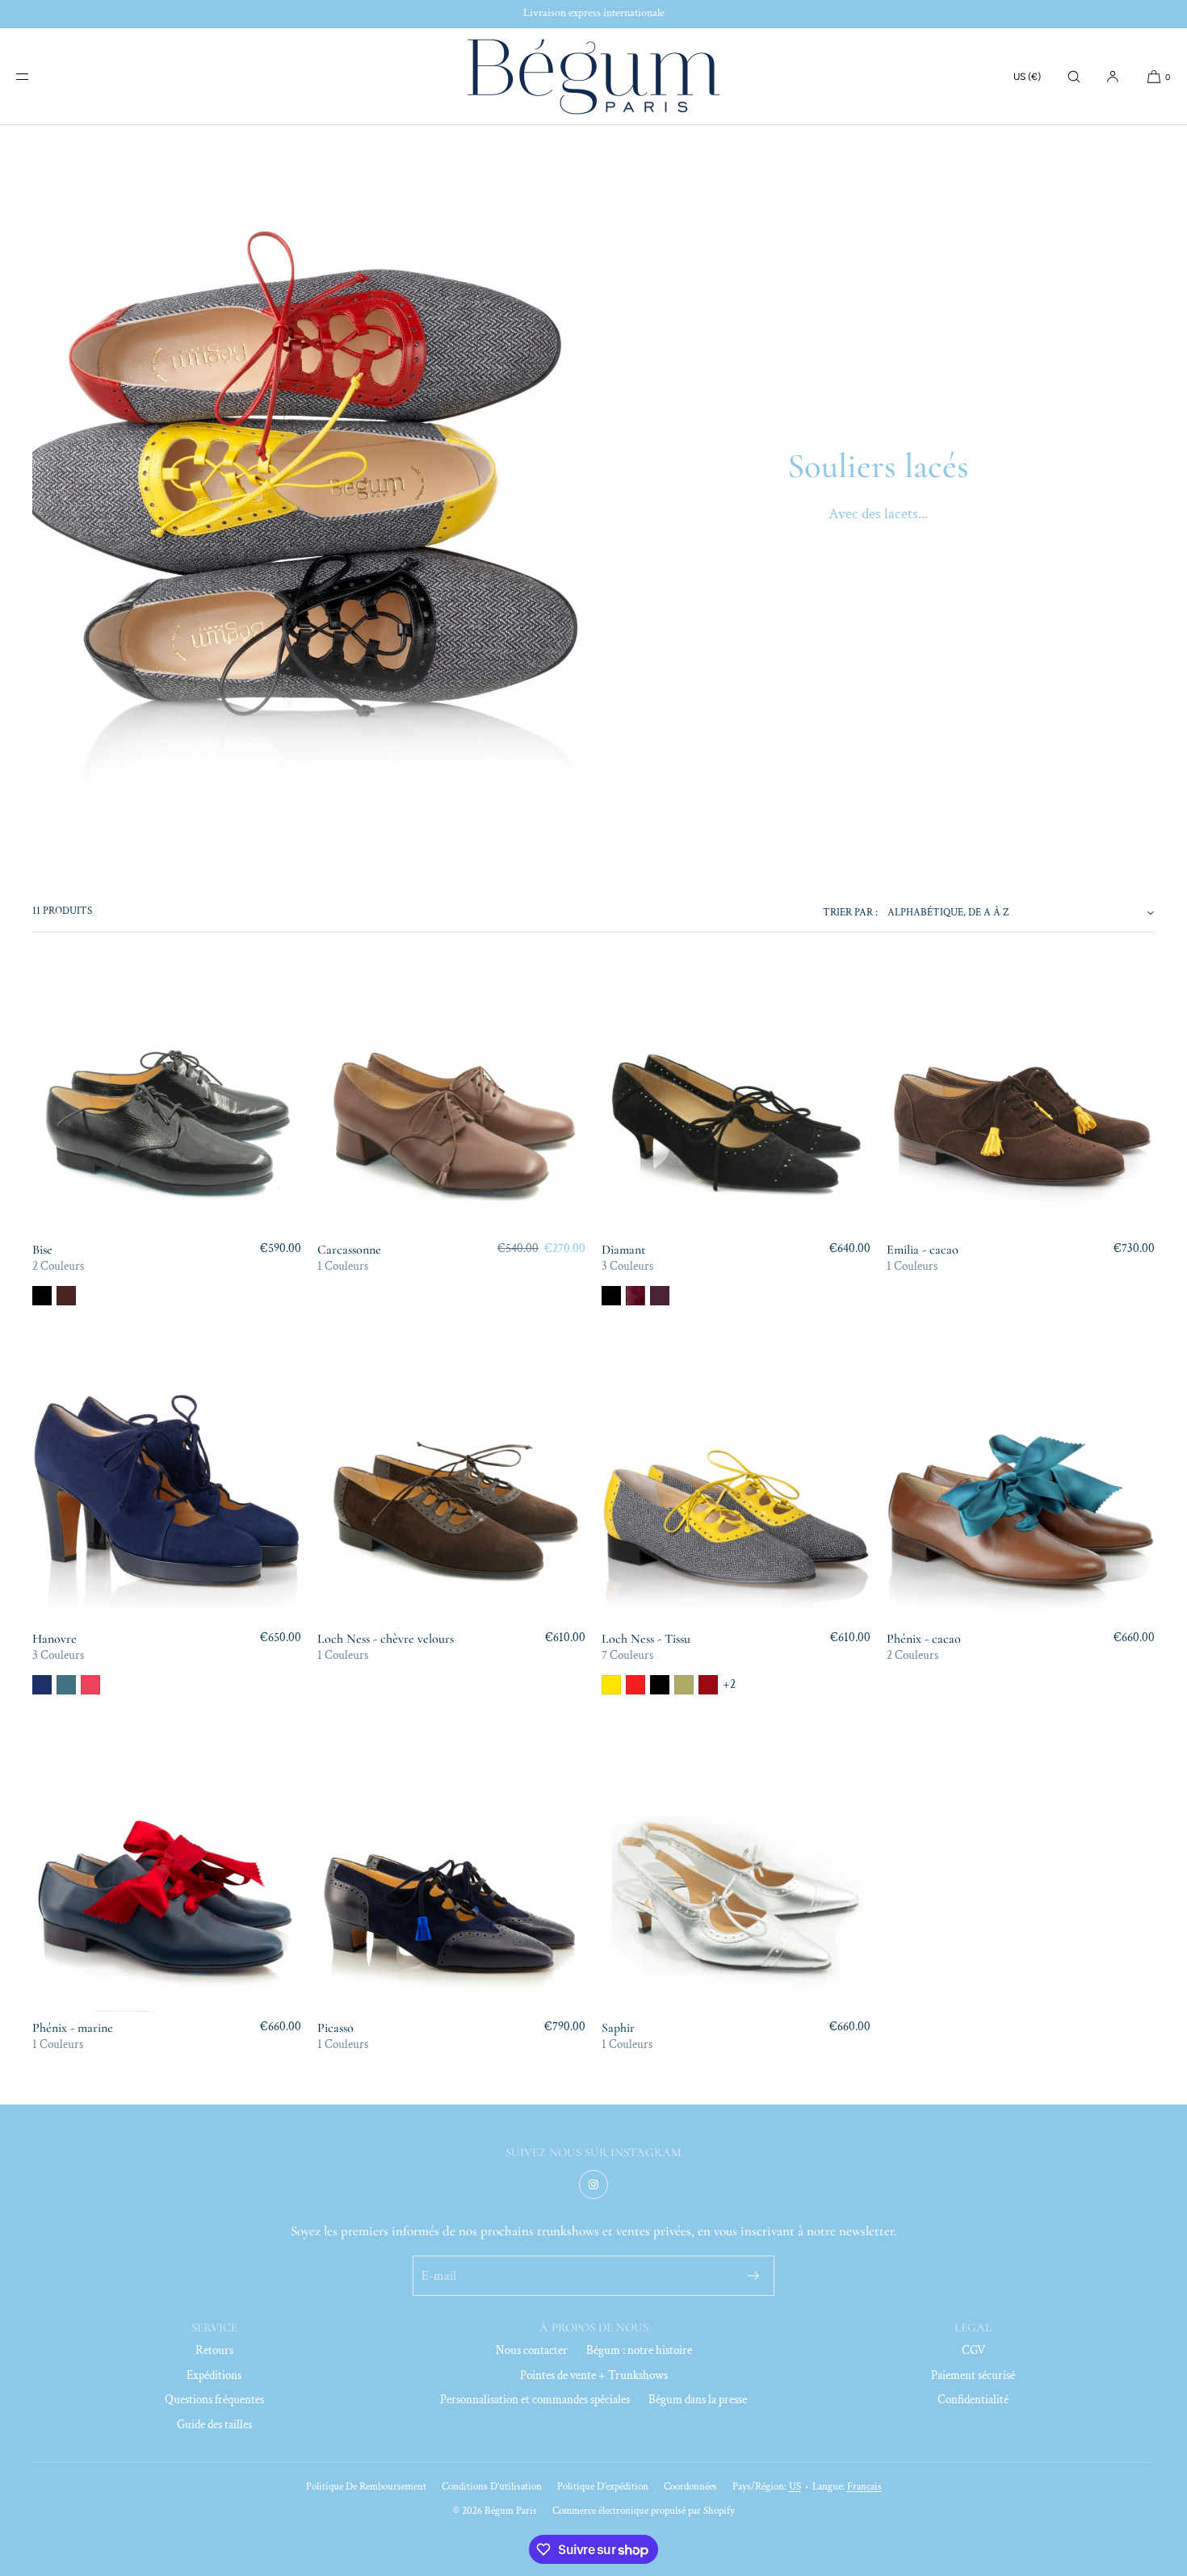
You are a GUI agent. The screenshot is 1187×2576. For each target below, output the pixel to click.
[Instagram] (593, 2184)
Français (864, 2487)
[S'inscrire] (753, 2276)
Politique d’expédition (603, 2487)
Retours (214, 2350)
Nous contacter (532, 2350)
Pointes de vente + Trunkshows (594, 2375)
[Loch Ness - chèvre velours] (452, 1488)
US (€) (1027, 77)
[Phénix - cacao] (1021, 1488)
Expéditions (214, 2375)
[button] (1074, 76)
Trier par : (850, 913)
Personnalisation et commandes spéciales (535, 2400)
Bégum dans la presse (698, 2400)
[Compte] (1113, 76)
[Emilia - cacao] (1021, 1099)
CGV (973, 2350)
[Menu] (36, 76)
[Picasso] (452, 1877)
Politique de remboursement (366, 2487)
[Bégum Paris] (593, 77)
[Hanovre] (167, 1488)
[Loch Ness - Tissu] (736, 1488)
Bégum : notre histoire (639, 2350)
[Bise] (167, 1099)
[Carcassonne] (452, 1099)
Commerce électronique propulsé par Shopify (644, 2511)
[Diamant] (736, 1099)
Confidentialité (973, 2400)
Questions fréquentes (214, 2400)
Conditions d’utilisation (492, 2487)
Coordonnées (690, 2487)
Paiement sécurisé (973, 2375)
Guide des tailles (214, 2425)
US (795, 2487)
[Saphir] (736, 1877)
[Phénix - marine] (167, 1877)
